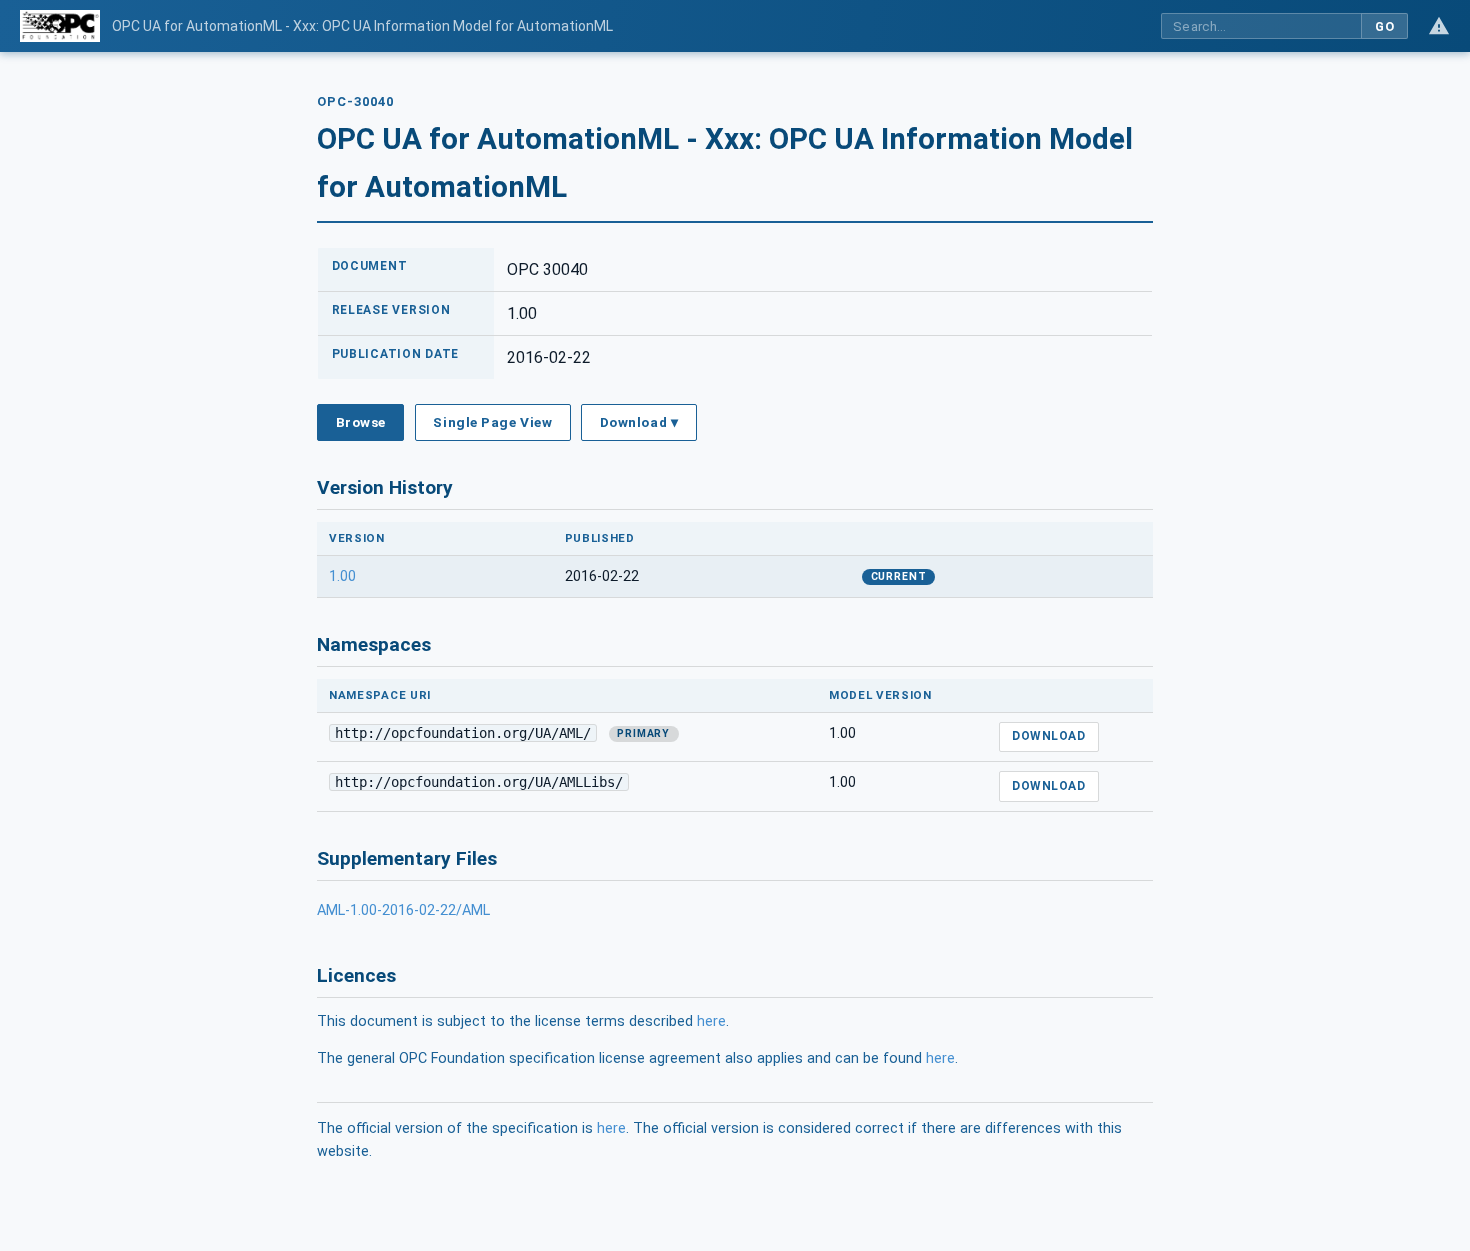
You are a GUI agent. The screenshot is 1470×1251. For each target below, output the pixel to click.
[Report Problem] (1439, 26)
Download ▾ (639, 422)
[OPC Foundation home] (60, 26)
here (711, 1021)
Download (1048, 736)
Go (1384, 26)
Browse (361, 422)
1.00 (342, 576)
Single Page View (492, 422)
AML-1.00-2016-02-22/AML (403, 910)
